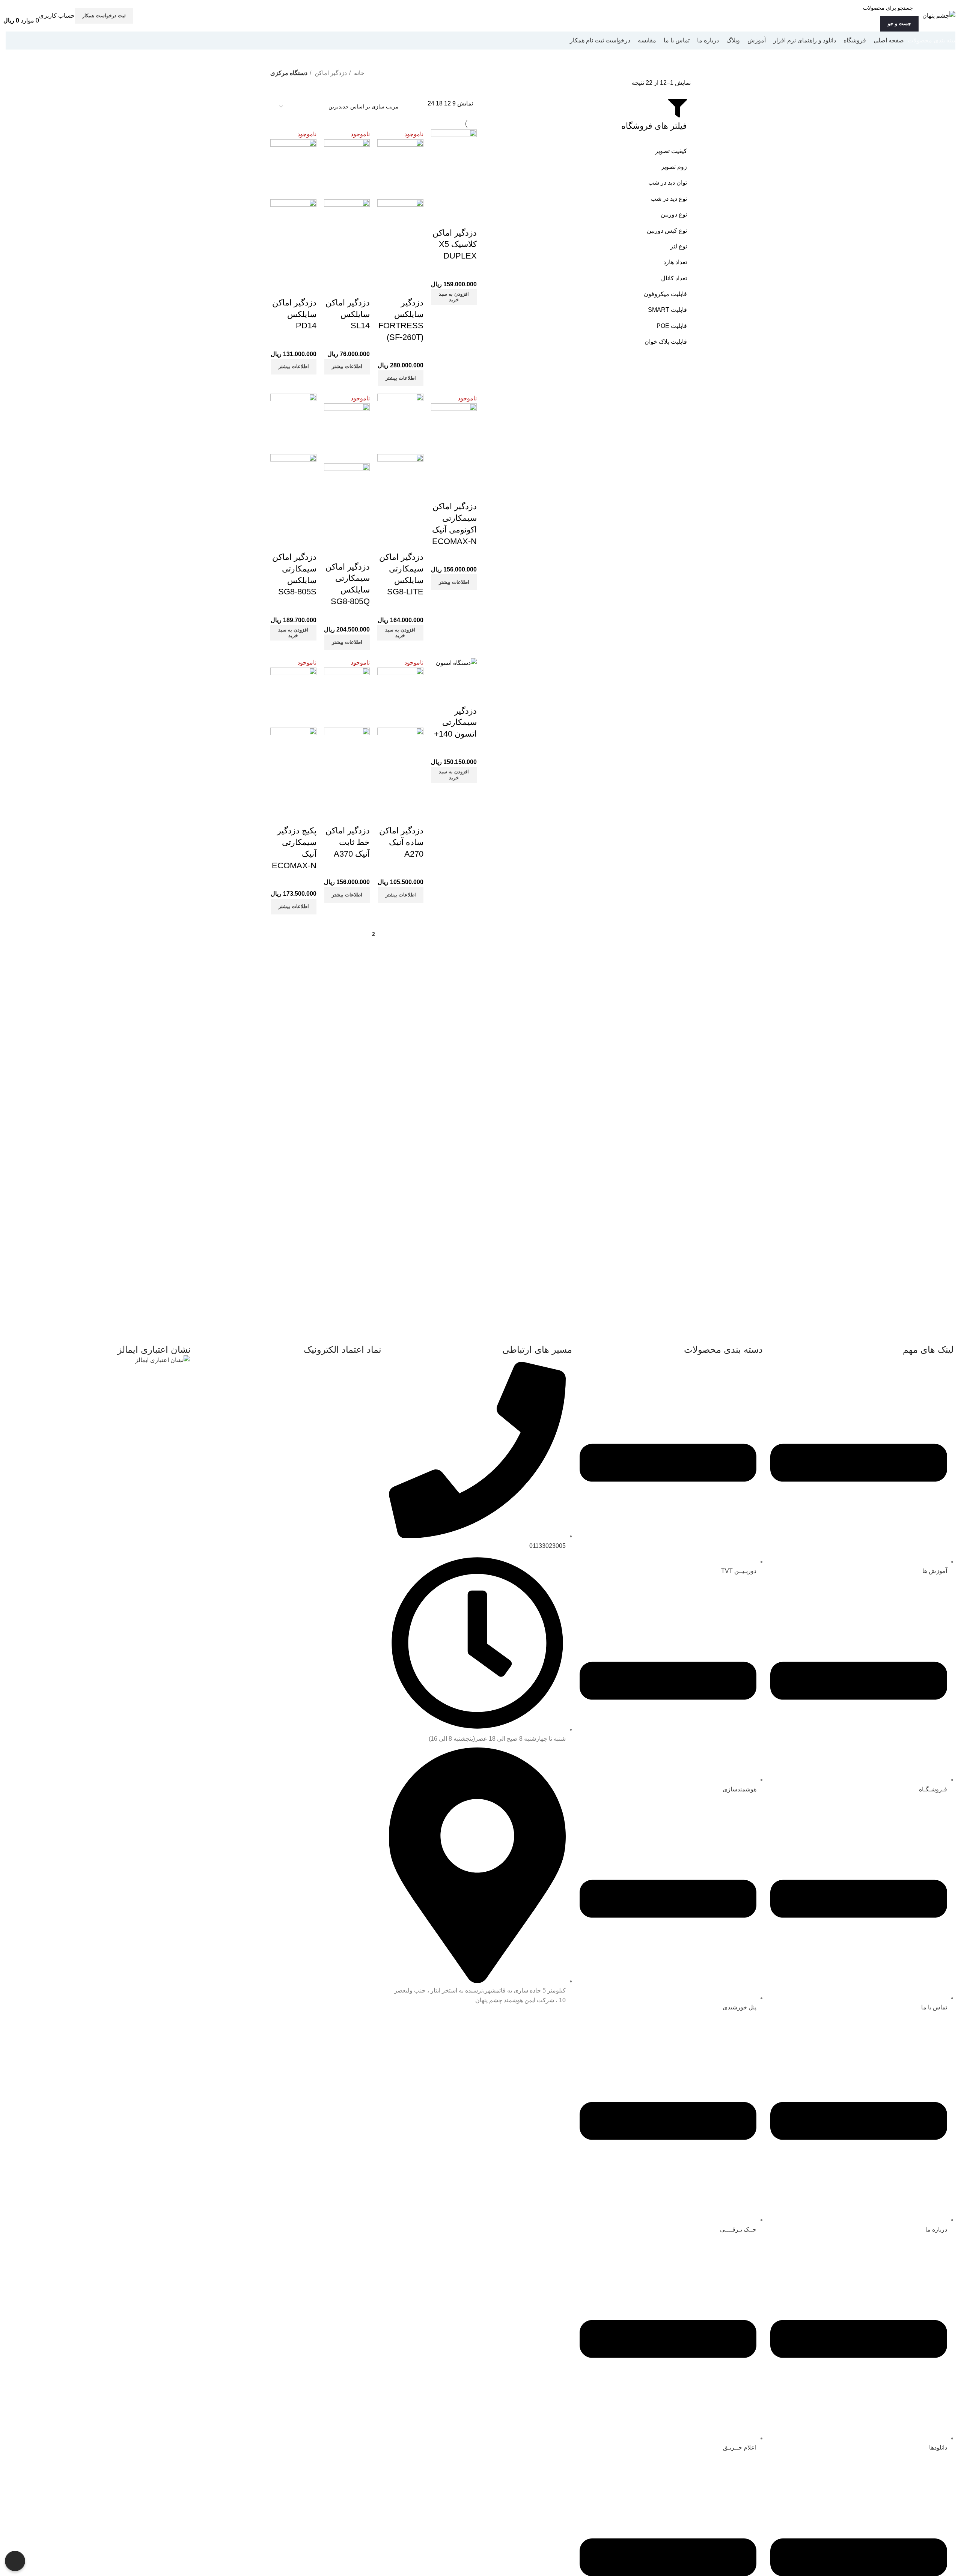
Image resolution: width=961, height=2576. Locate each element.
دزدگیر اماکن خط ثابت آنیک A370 (348, 842)
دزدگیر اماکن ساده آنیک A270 (401, 842)
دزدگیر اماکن (330, 73)
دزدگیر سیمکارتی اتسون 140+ (455, 723)
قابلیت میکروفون (665, 294)
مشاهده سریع (447, 199)
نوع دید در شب (669, 199)
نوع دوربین (674, 214)
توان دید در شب (668, 183)
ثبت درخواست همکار (104, 16)
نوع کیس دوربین (667, 231)
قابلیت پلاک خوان (666, 342)
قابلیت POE (672, 326)
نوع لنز (679, 246)
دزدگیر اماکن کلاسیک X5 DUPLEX (455, 244)
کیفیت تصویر (671, 151)
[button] (454, 297)
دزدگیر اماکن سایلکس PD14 (294, 314)
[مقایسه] (467, 199)
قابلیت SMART (667, 310)
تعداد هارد (675, 262)
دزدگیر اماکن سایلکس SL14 (348, 314)
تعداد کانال (674, 278)
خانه (358, 73)
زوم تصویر (674, 167)
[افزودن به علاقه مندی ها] (467, 218)
